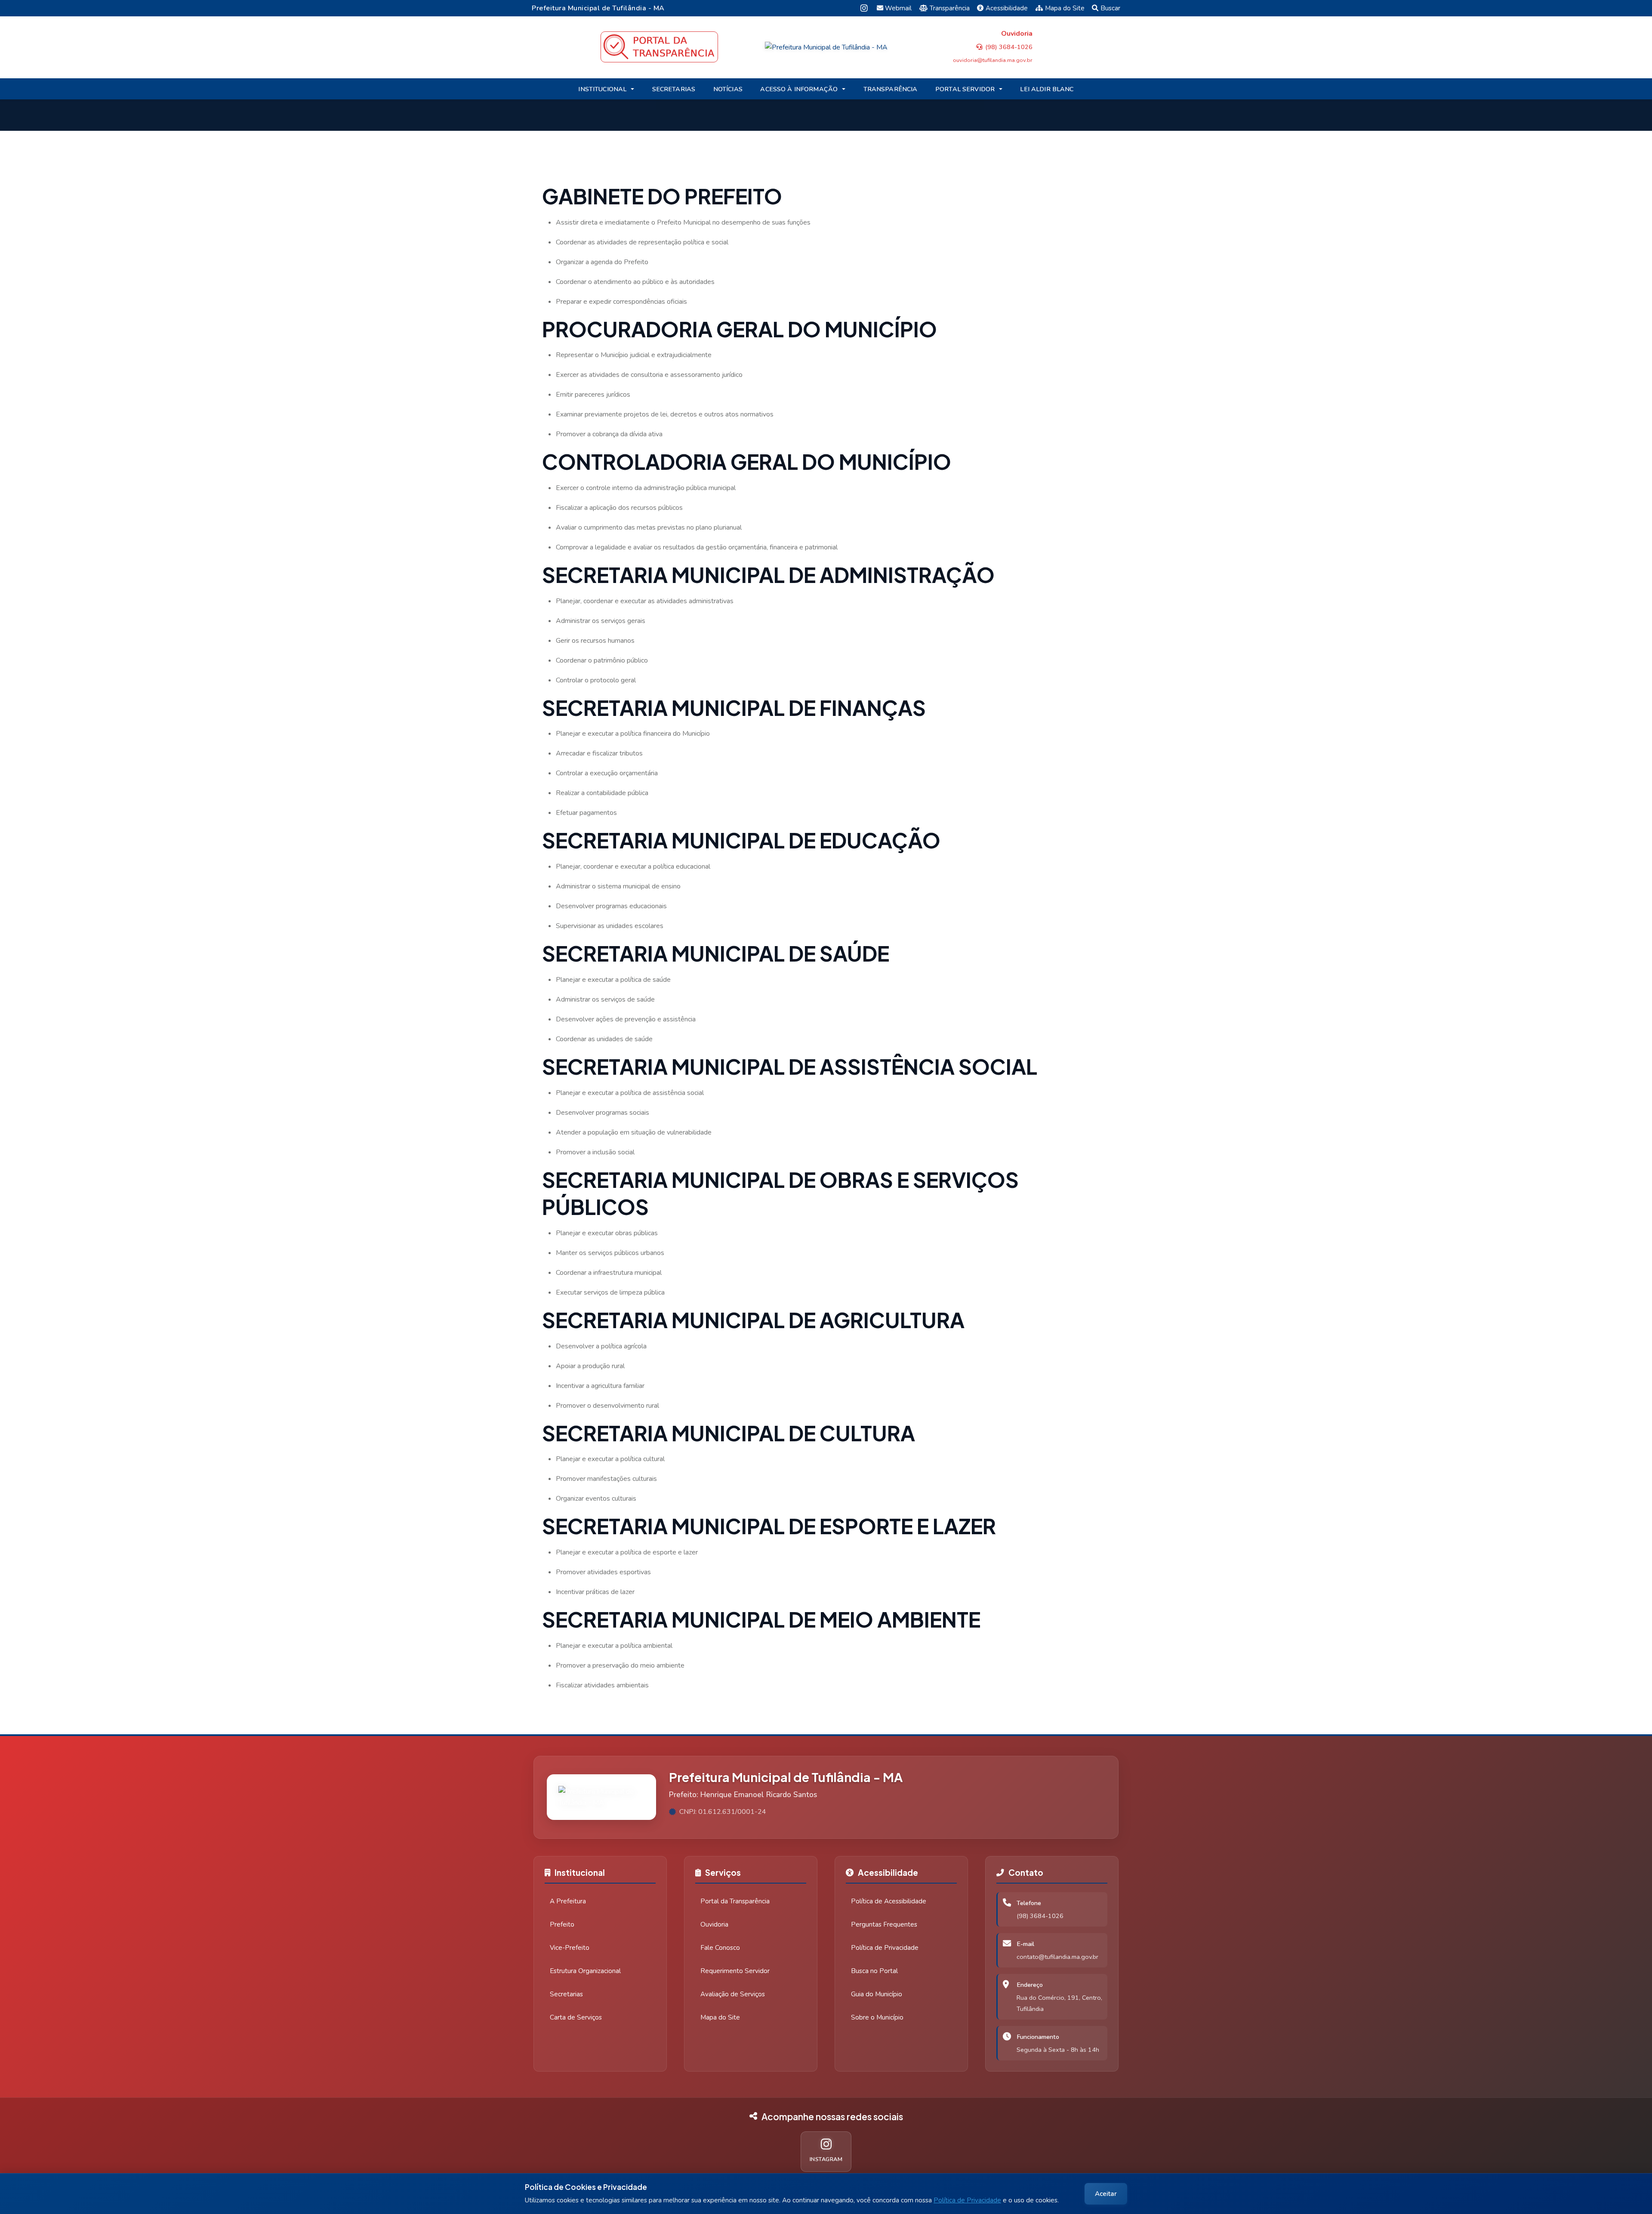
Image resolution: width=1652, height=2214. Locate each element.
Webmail (898, 8)
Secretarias (566, 1994)
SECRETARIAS (674, 89)
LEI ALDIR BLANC (1047, 89)
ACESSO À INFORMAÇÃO (799, 89)
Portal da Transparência (735, 1901)
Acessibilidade (1007, 8)
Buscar (1110, 8)
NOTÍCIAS (728, 89)
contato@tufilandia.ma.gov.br (1057, 1957)
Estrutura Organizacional (585, 1971)
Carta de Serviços (576, 2017)
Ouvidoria (714, 1924)
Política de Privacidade (967, 2200)
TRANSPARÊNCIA (891, 89)
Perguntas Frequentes (884, 1924)
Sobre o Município (877, 2017)
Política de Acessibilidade (889, 1901)
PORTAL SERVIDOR (965, 89)
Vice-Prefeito (570, 1948)
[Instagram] (864, 8)
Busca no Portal (874, 1971)
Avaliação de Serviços (733, 1994)
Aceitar (1106, 2194)
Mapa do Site (1065, 8)
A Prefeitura (568, 1901)
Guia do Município (877, 1994)
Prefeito (562, 1924)
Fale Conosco (720, 1948)
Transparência (950, 8)
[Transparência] (659, 47)
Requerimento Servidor (735, 1971)
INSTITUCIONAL (602, 89)
